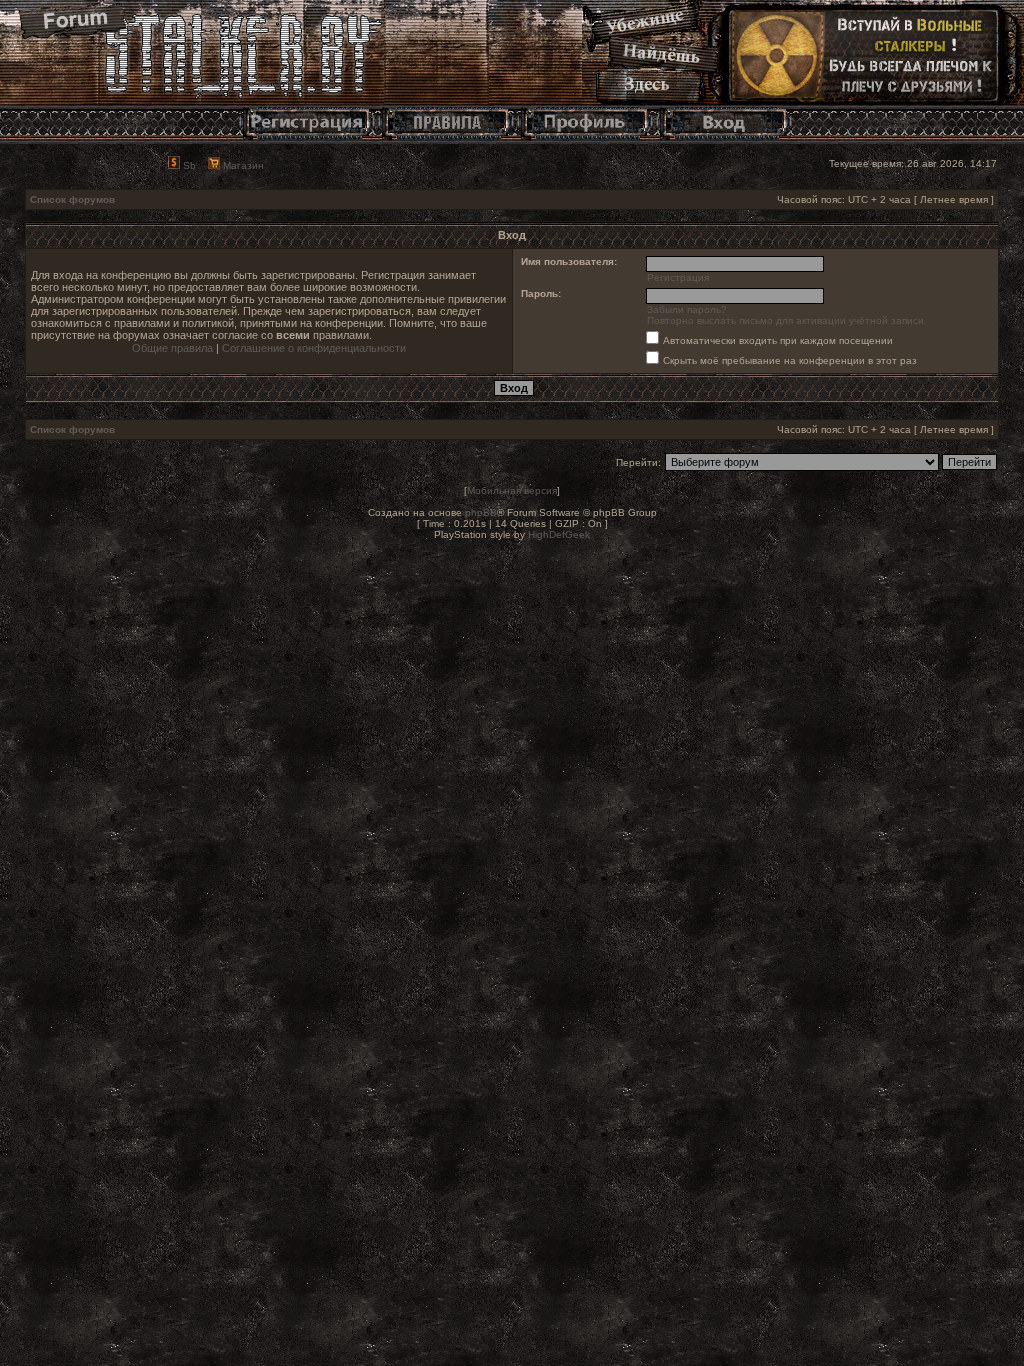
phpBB (481, 512)
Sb (188, 165)
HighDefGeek (559, 534)
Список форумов (72, 199)
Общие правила (172, 348)
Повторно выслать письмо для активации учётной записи (785, 320)
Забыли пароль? (687, 309)
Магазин (242, 165)
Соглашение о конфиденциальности (314, 348)
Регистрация (678, 277)
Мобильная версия (512, 490)
